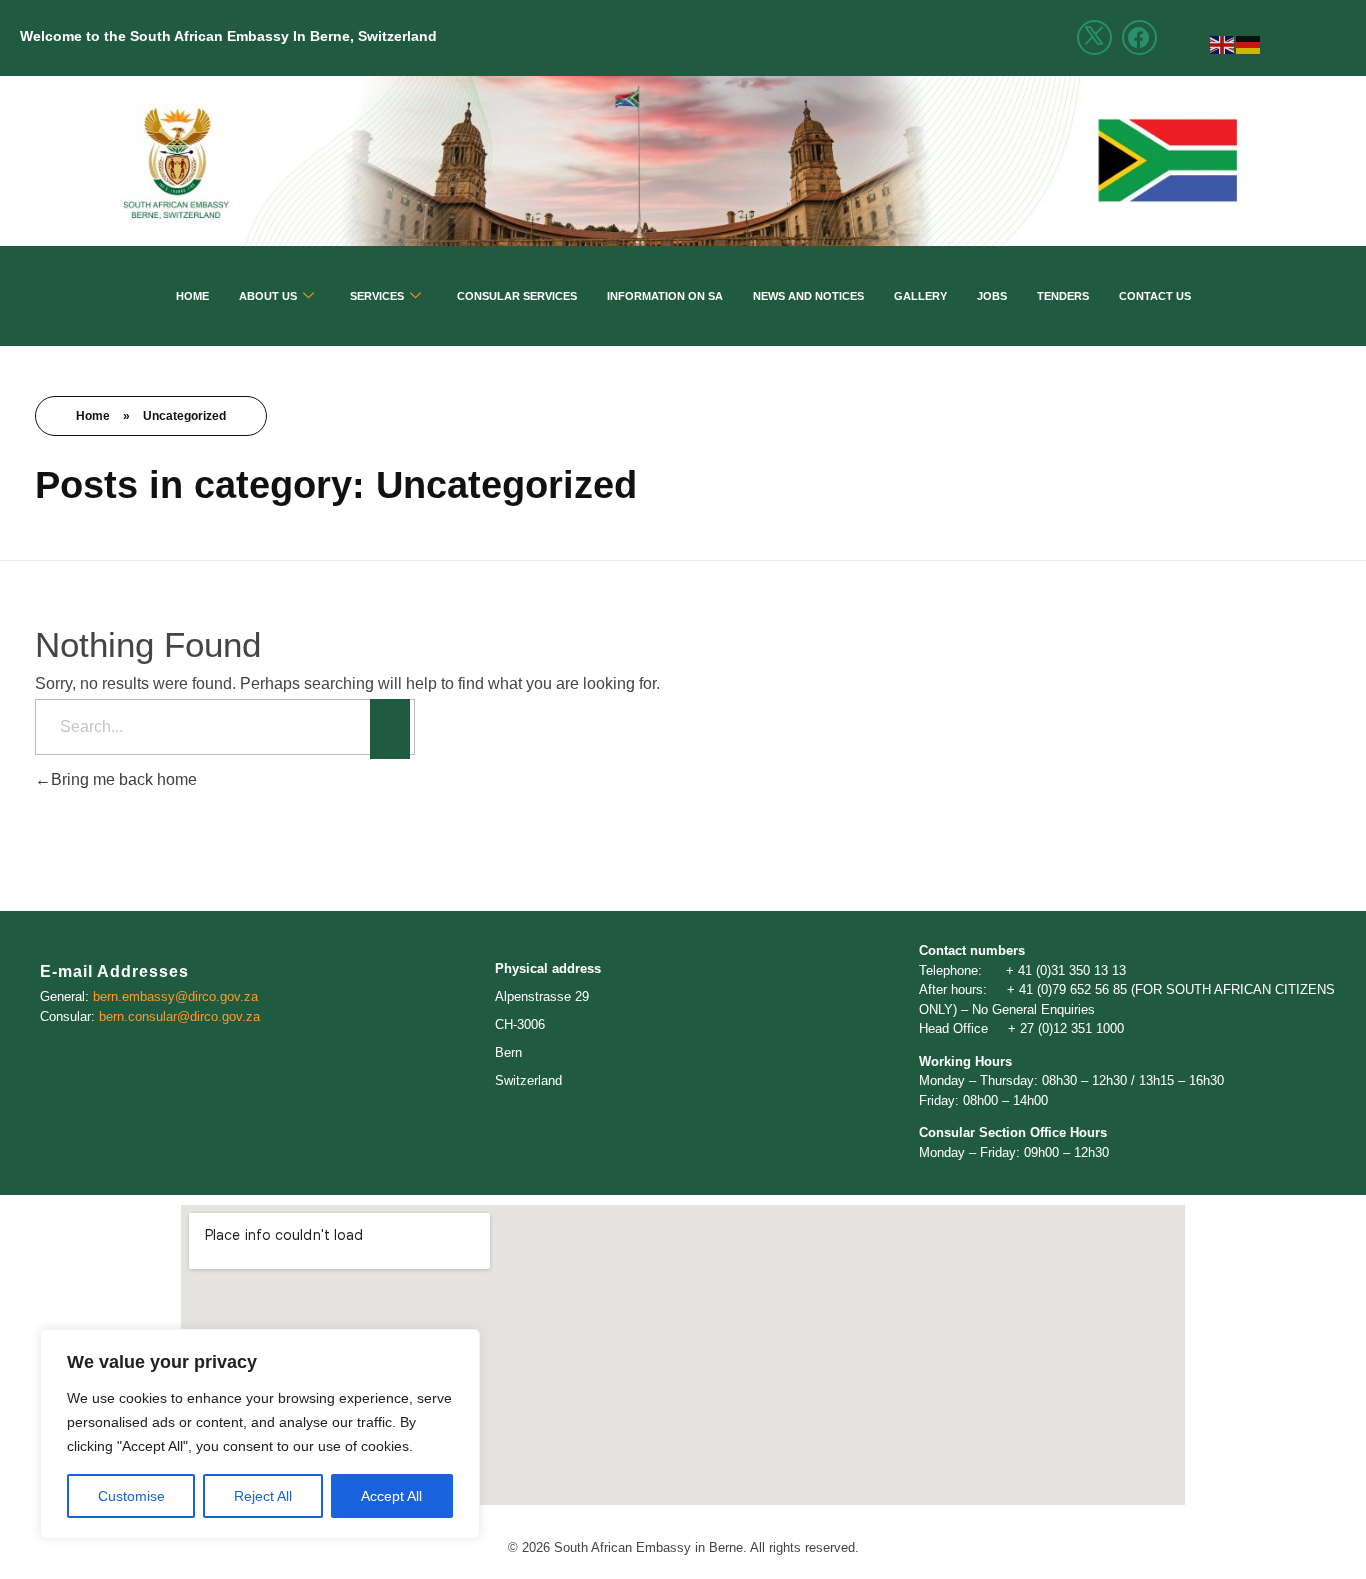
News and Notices (808, 296)
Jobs (992, 296)
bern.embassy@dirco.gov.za (175, 996)
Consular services (517, 296)
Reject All (263, 1496)
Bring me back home (124, 779)
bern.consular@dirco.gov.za (177, 1016)
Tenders (1063, 296)
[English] (1223, 43)
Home (192, 296)
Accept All (391, 1496)
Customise (131, 1496)
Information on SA (665, 296)
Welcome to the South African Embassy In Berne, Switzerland (228, 36)
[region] (260, 1434)
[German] (1249, 43)
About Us (268, 296)
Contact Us (1155, 296)
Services (377, 296)
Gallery (920, 296)
